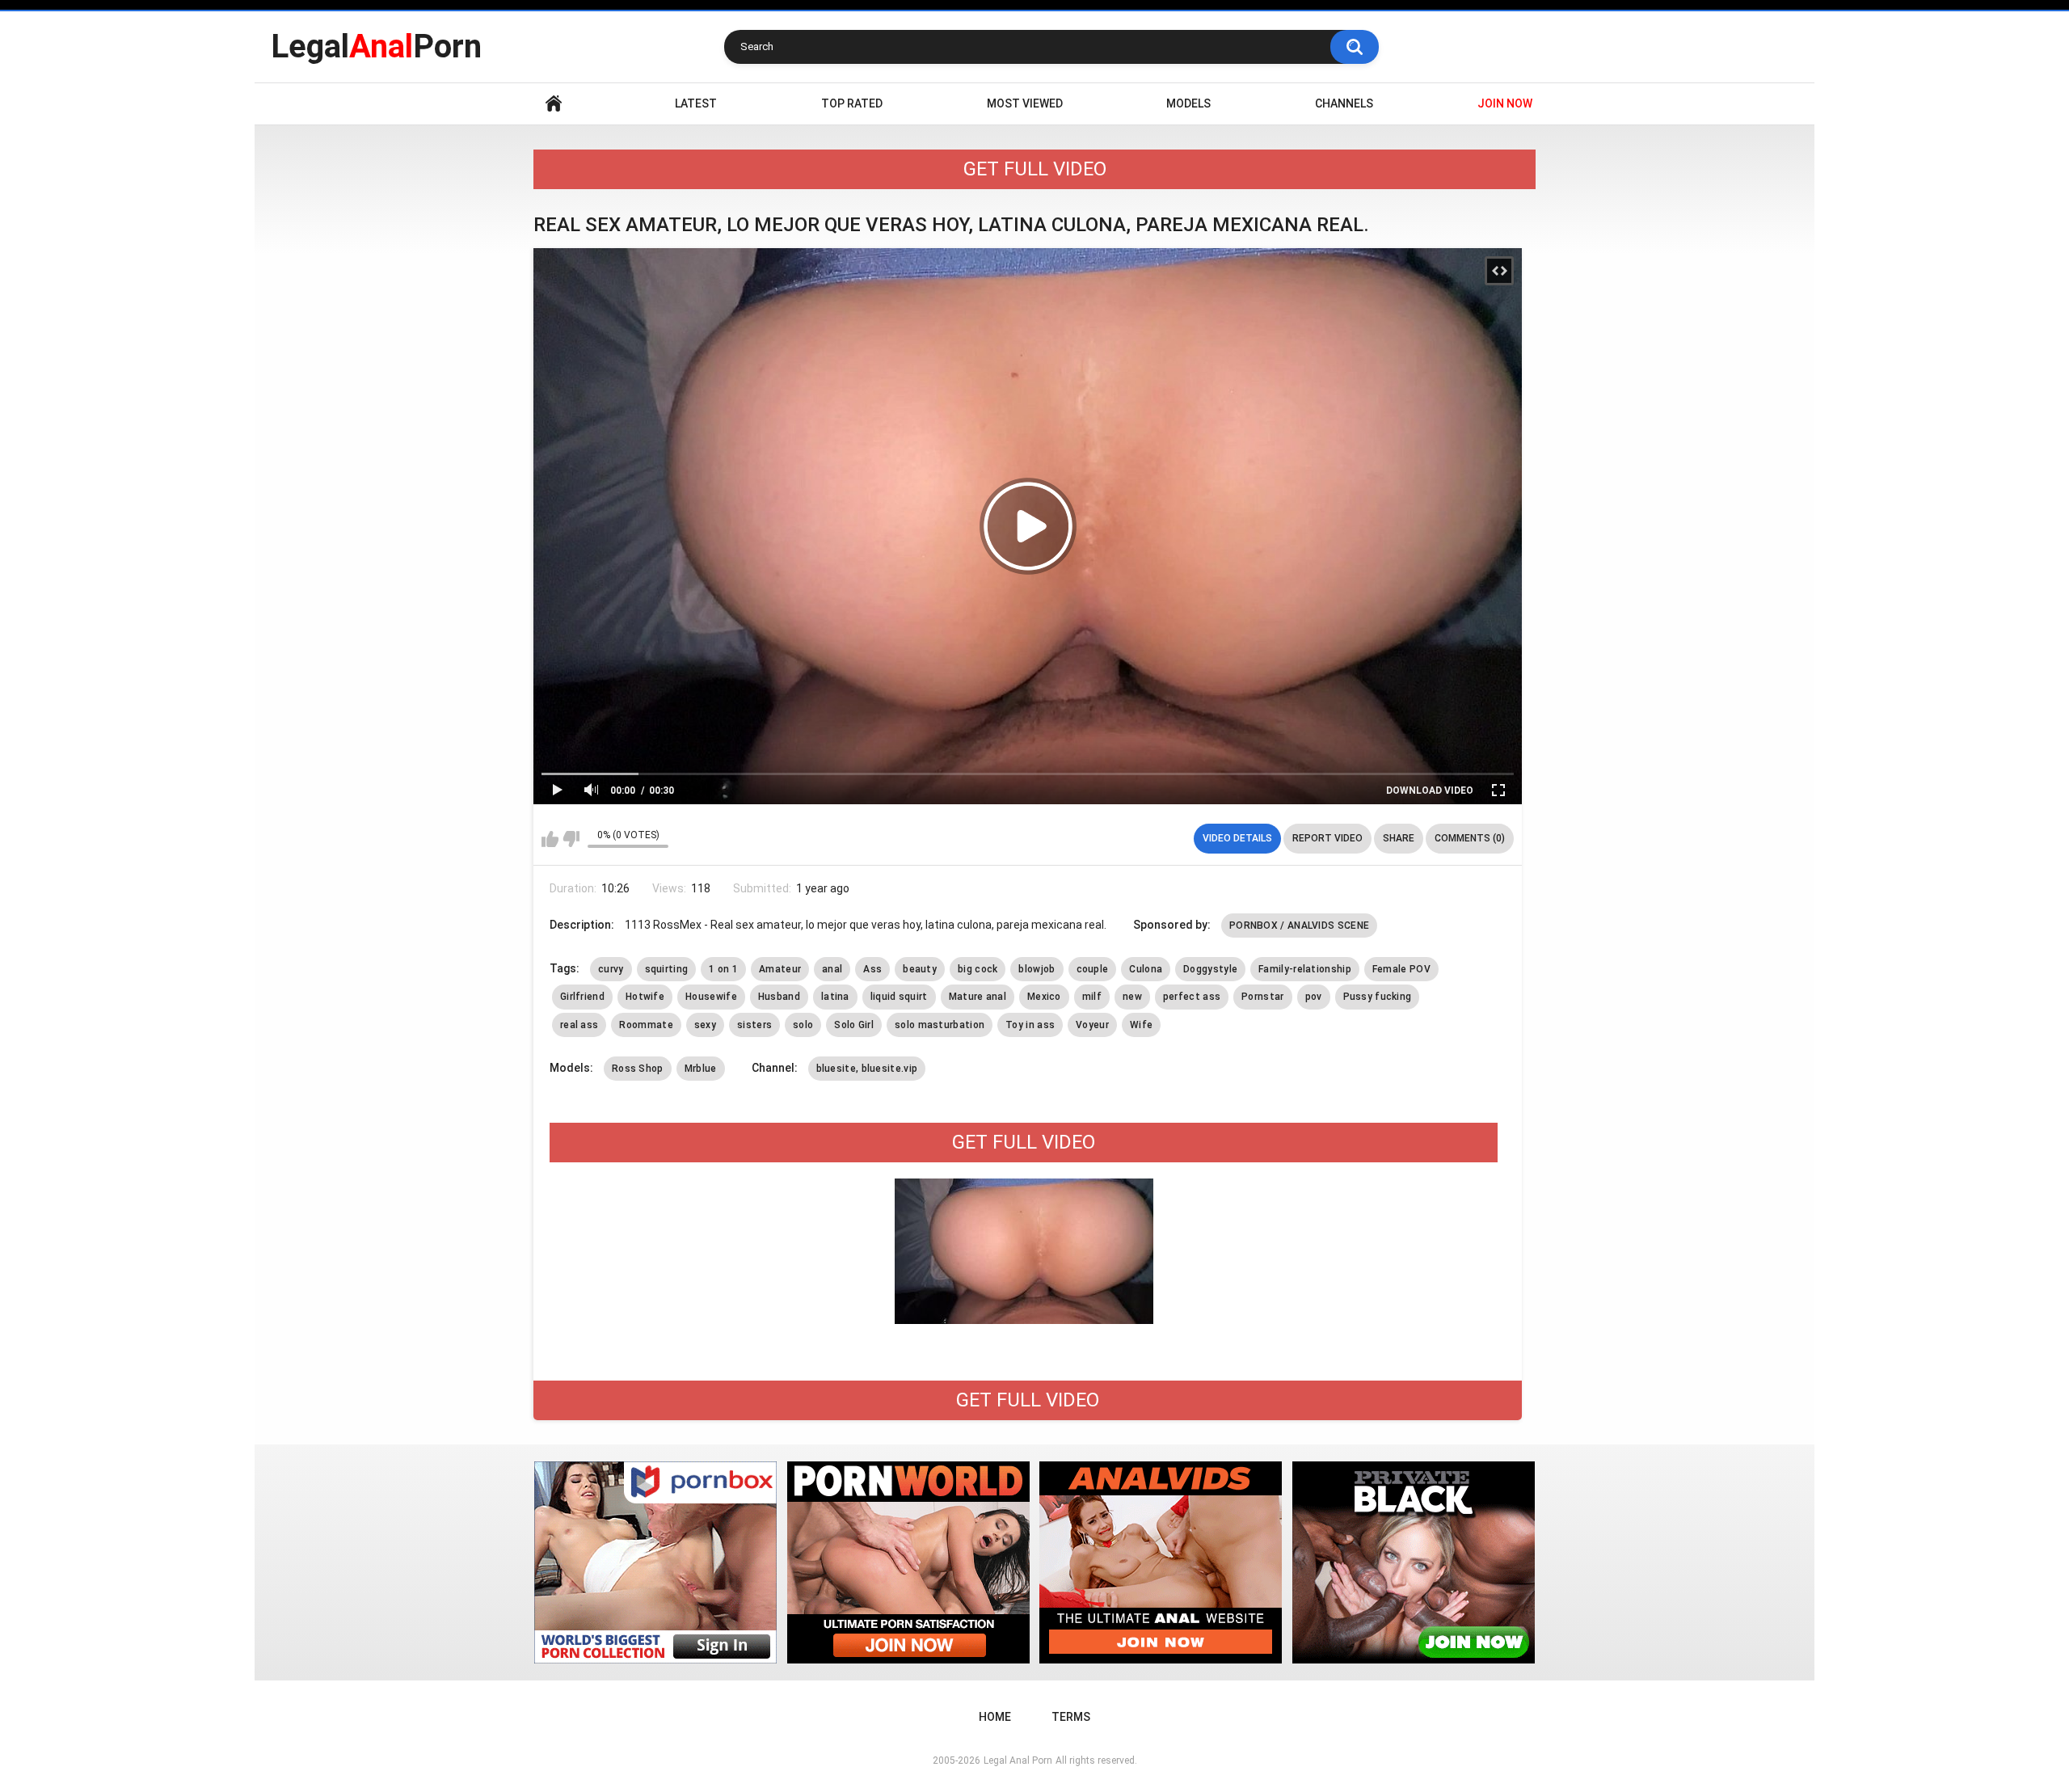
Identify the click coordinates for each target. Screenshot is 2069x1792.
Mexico (1044, 997)
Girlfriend (582, 997)
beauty (920, 969)
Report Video (1327, 838)
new (1132, 997)
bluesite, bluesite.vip (867, 1069)
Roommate (646, 1025)
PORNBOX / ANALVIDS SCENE (1299, 926)
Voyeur (1092, 1025)
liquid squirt (899, 997)
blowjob (1037, 969)
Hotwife (645, 997)
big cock (978, 969)
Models (1188, 103)
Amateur (780, 969)
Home (554, 104)
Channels (1344, 103)
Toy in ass (1030, 1025)
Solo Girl (854, 1025)
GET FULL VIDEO (1035, 169)
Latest (696, 103)
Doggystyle (1210, 969)
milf (1092, 997)
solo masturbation (940, 1025)
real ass (579, 1025)
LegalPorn (376, 46)
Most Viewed (1025, 103)
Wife (1141, 1025)
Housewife (711, 997)
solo (803, 1025)
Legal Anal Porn (1018, 1760)
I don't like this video (571, 839)
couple (1093, 969)
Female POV (1401, 969)
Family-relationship (1305, 969)
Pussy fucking (1378, 997)
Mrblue (701, 1069)
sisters (754, 1025)
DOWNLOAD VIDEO (1430, 791)
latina (835, 997)
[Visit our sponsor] (655, 1562)
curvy (611, 969)
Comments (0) (1470, 838)
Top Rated (852, 103)
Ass (872, 969)
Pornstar (1262, 997)
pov (1314, 997)
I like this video (550, 839)
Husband (779, 997)
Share (1399, 838)
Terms (1071, 1717)
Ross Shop (638, 1069)
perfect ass (1192, 997)
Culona (1146, 969)
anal (832, 969)
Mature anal (978, 997)
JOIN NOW (1505, 103)
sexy (705, 1025)
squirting (667, 969)
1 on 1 (723, 969)
